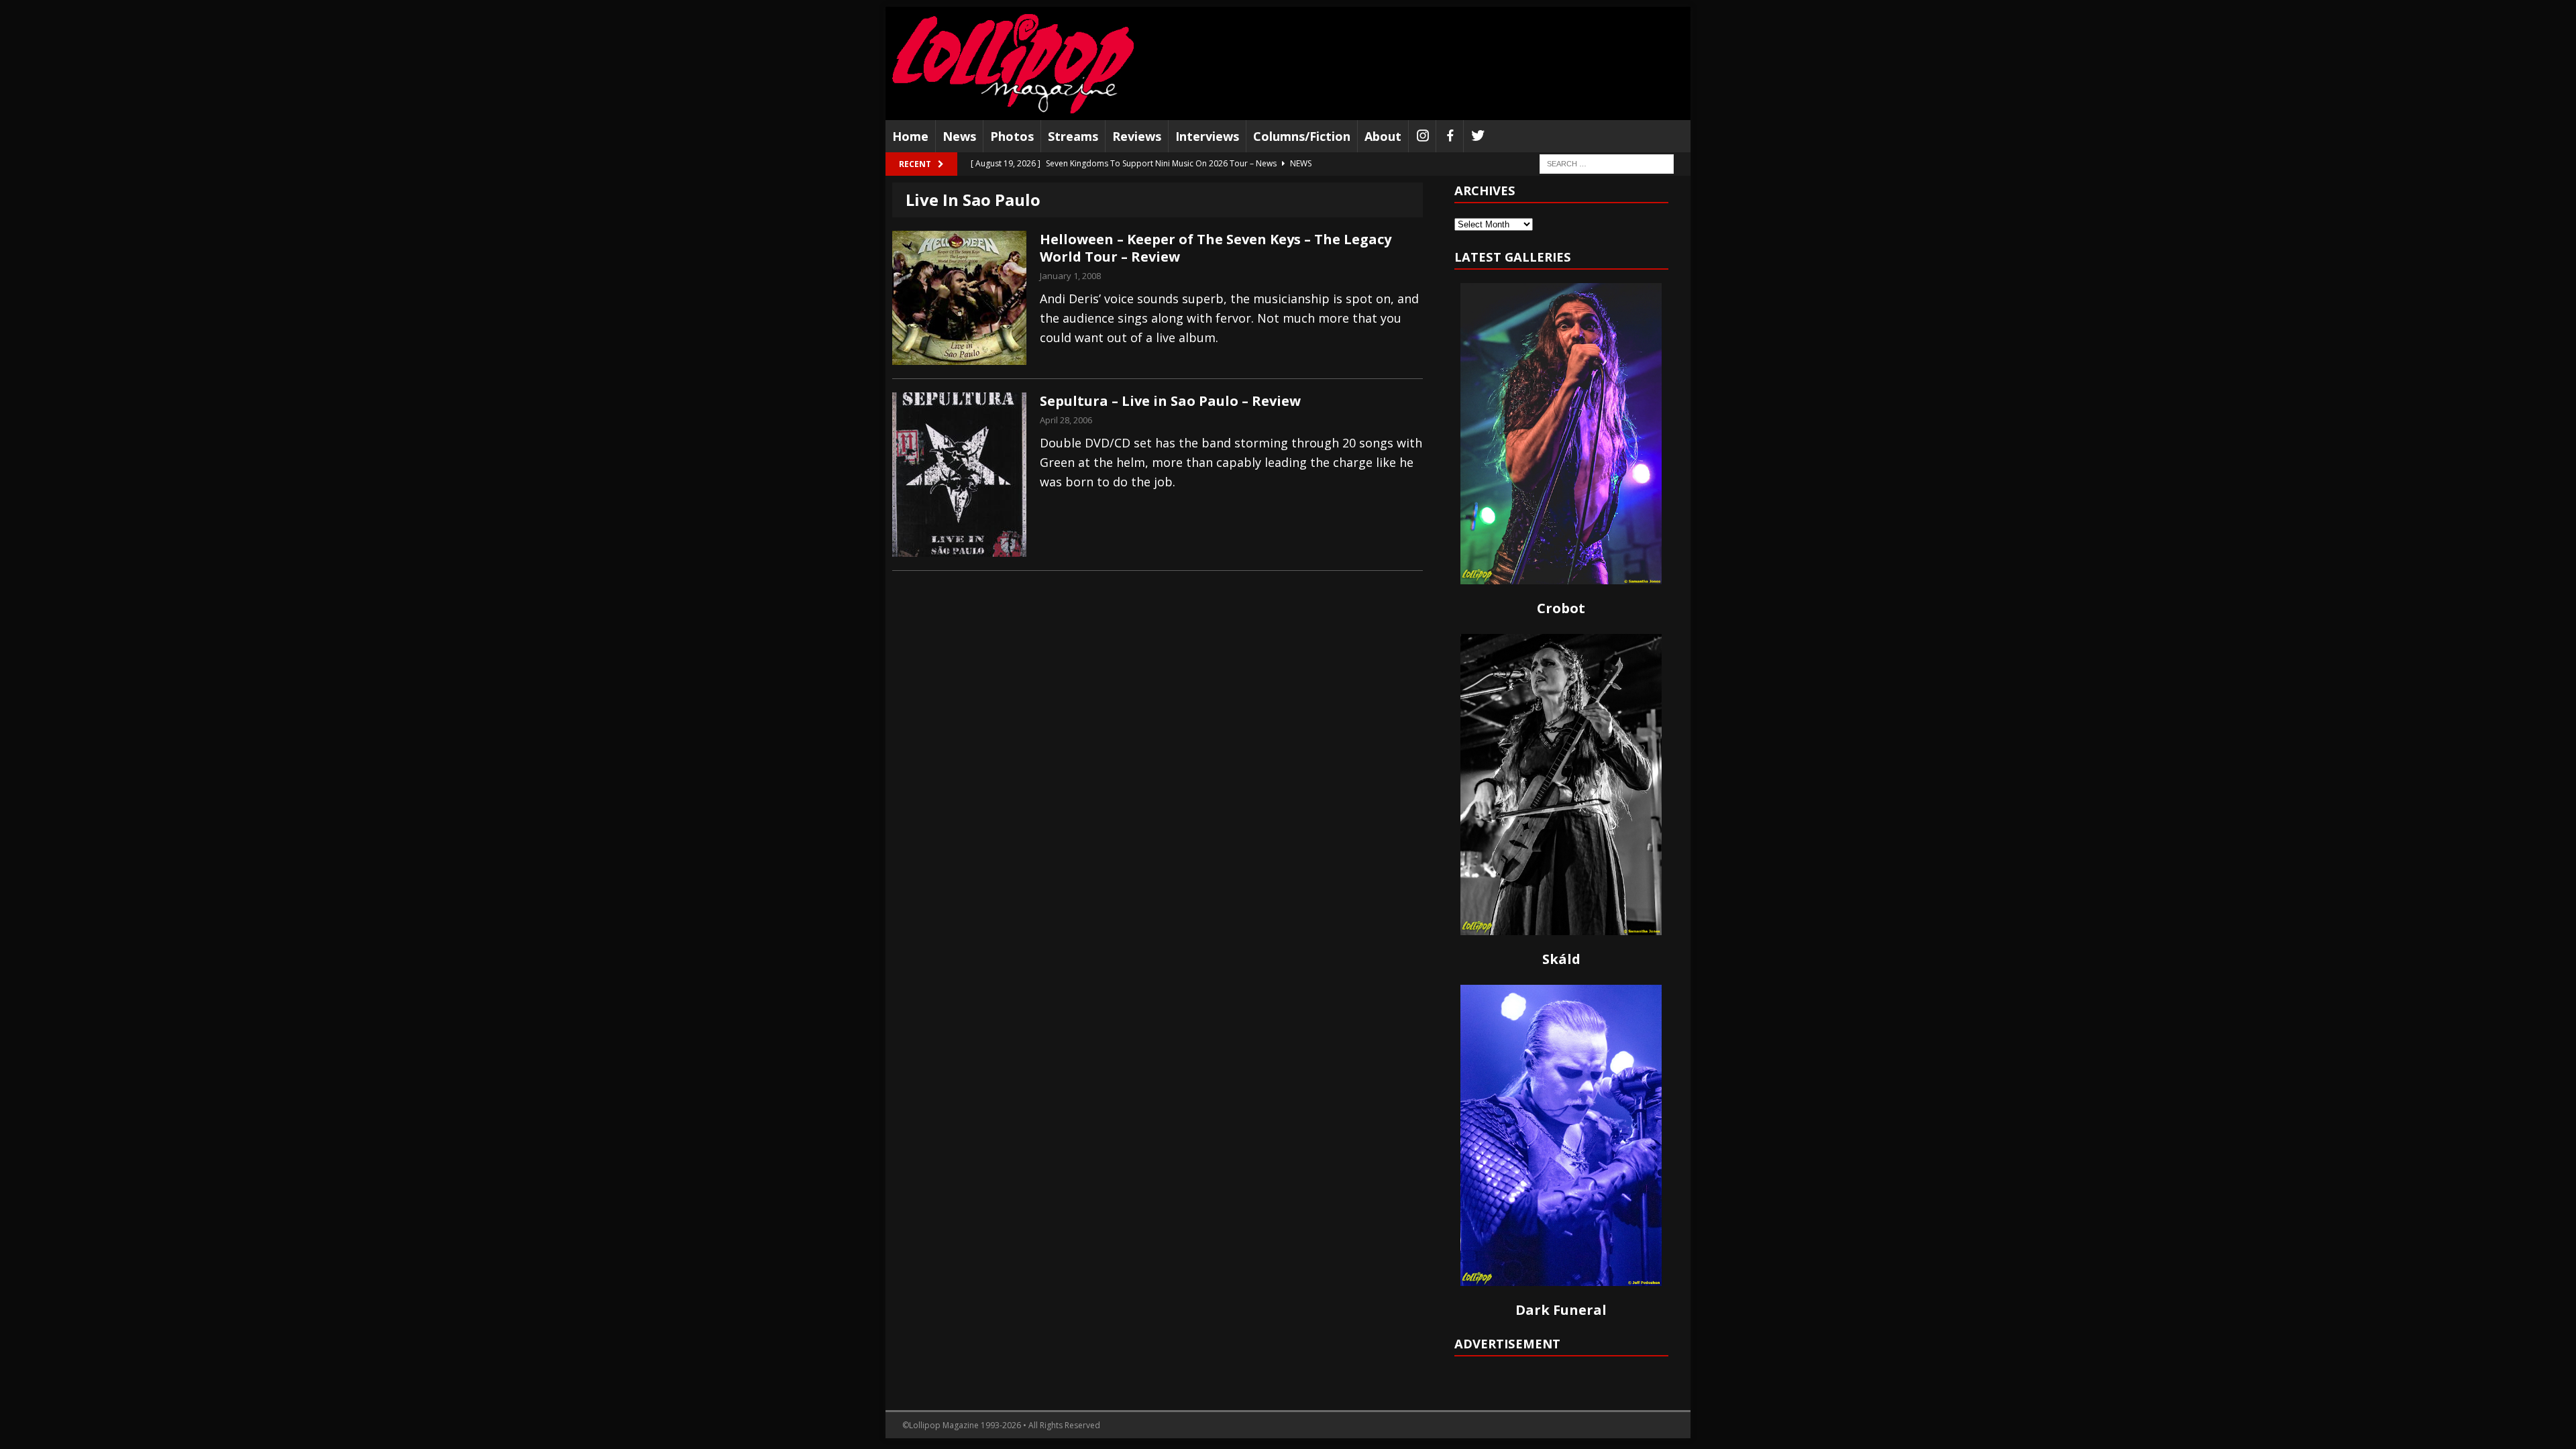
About (1383, 136)
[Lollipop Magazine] (1013, 63)
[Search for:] (1607, 163)
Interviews (1207, 136)
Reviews (1137, 136)
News (959, 136)
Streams (1073, 136)
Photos (1012, 136)
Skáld (1561, 959)
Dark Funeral (1561, 1310)
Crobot (1561, 608)
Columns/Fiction (1302, 136)
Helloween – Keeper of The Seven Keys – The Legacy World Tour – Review (1216, 248)
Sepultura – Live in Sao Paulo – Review (1170, 401)
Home (910, 136)
